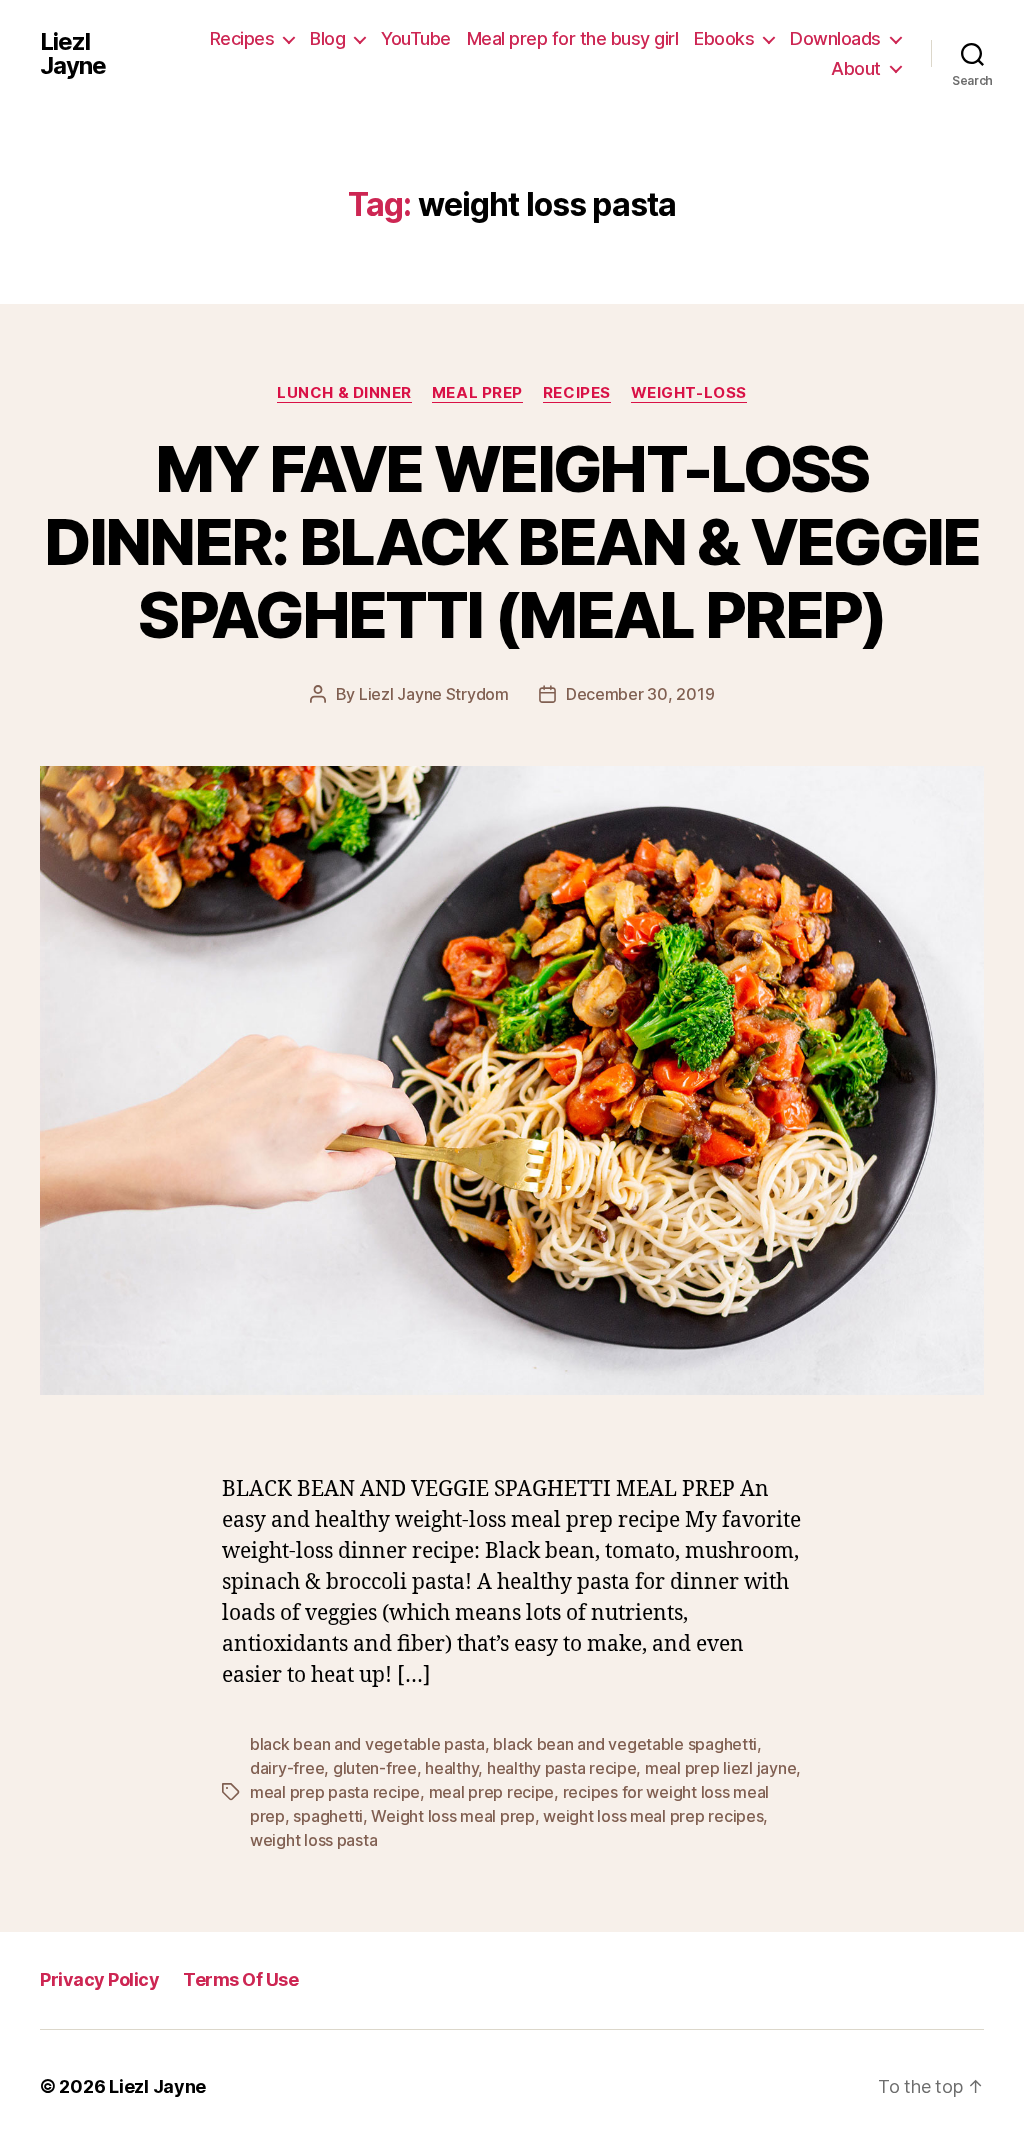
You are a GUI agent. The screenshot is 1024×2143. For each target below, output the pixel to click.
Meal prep (477, 393)
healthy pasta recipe (562, 1768)
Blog (327, 38)
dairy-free (287, 1768)
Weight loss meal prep (452, 1816)
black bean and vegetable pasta (367, 1744)
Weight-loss (689, 393)
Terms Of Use (240, 1979)
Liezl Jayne (73, 54)
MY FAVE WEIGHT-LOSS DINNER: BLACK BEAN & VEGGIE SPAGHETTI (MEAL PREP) (511, 541)
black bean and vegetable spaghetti (625, 1744)
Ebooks (724, 38)
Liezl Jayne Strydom (434, 694)
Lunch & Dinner (344, 393)
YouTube (416, 38)
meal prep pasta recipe (335, 1792)
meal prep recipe (492, 1792)
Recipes (242, 38)
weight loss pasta (313, 1840)
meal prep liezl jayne (720, 1768)
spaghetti (328, 1816)
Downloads (835, 38)
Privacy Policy (99, 1979)
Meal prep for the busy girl (573, 38)
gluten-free (375, 1768)
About (856, 68)
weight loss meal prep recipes (653, 1816)
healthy (451, 1768)
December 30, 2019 (640, 694)
